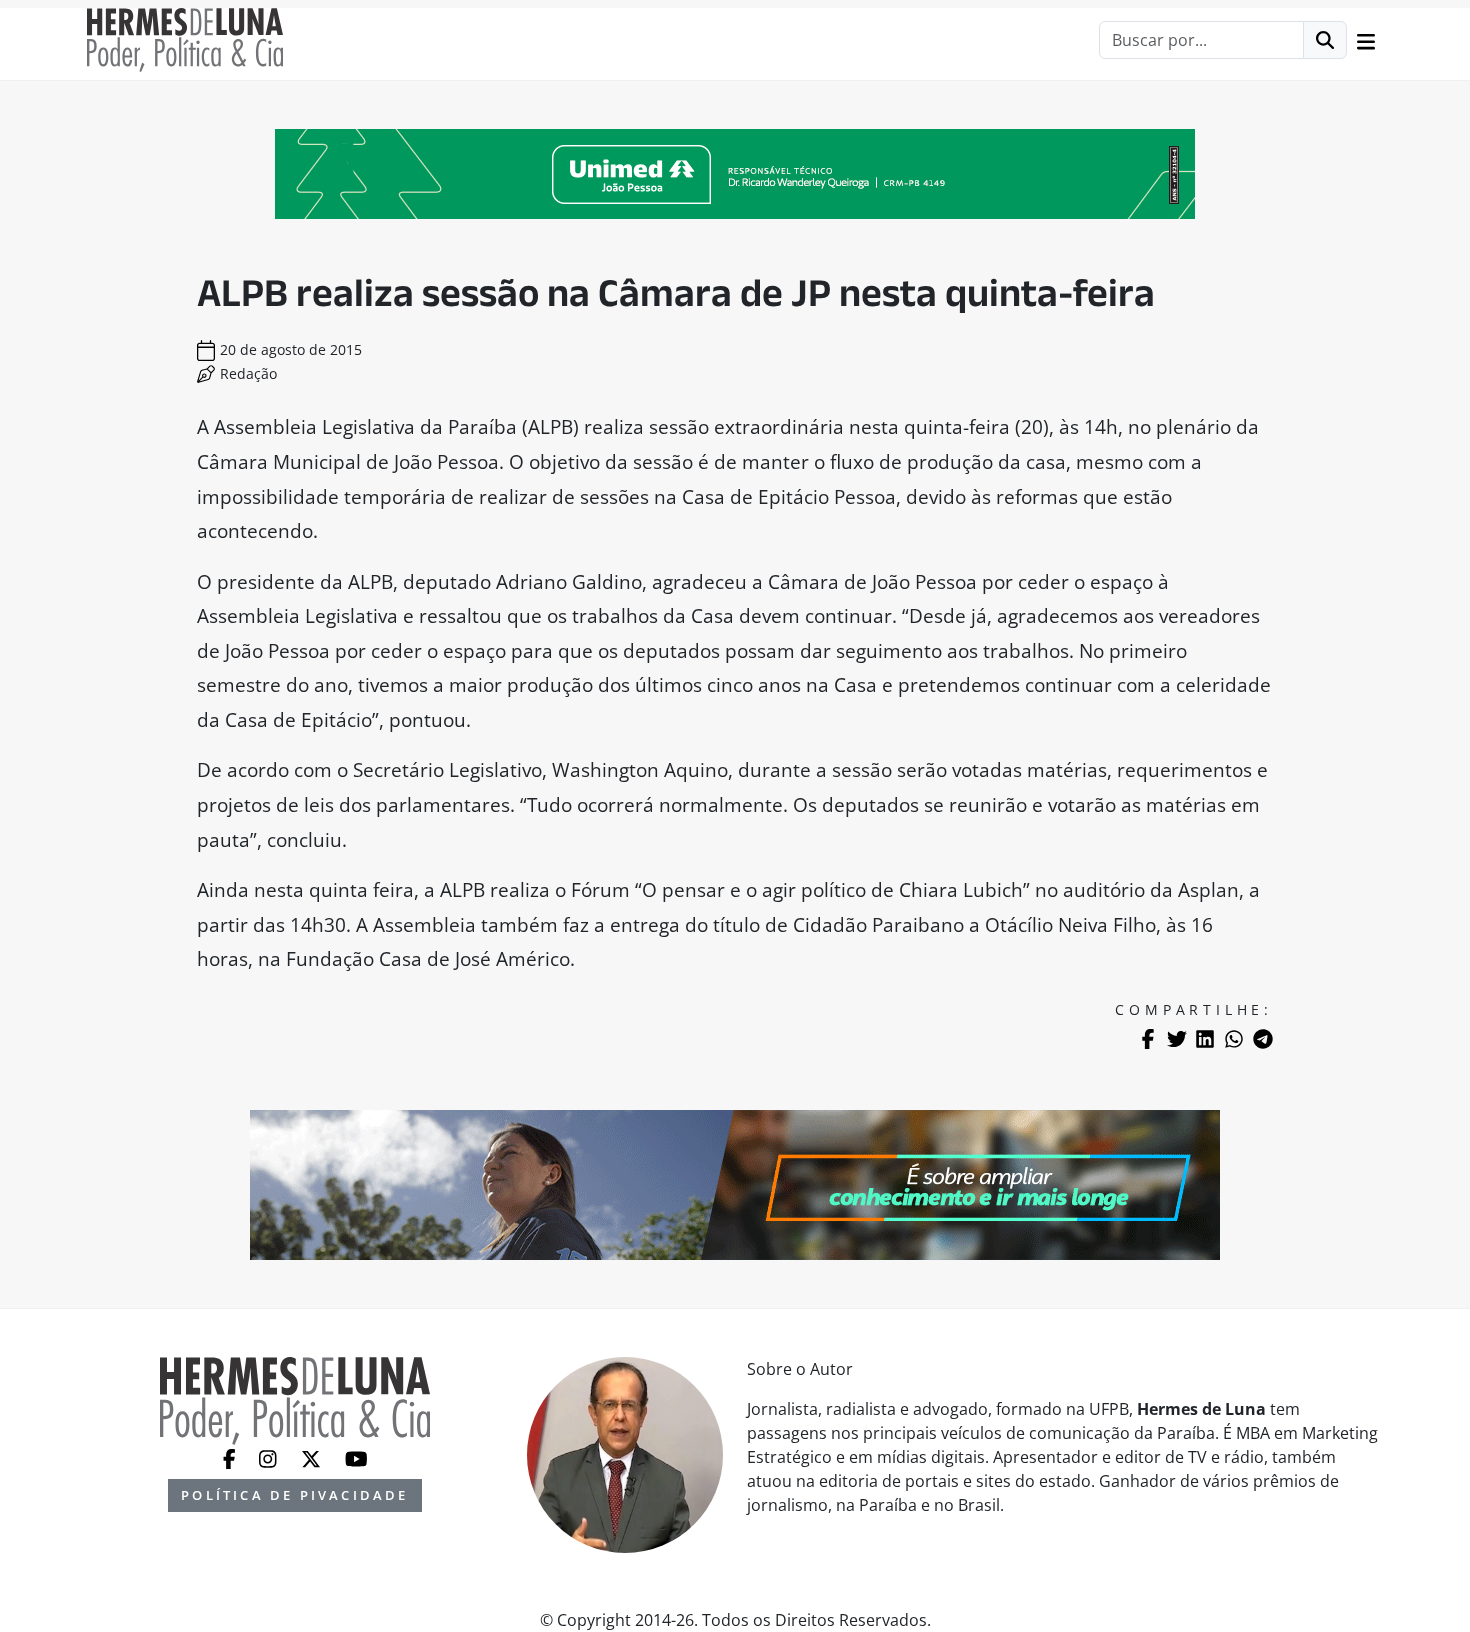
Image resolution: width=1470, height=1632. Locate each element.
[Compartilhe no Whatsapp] (1234, 1039)
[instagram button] (270, 1457)
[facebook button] (231, 1457)
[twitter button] (313, 1457)
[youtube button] (356, 1457)
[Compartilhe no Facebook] (1148, 1039)
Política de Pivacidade (294, 1495)
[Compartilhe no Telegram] (1263, 1039)
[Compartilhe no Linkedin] (1205, 1039)
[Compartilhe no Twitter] (1177, 1039)
